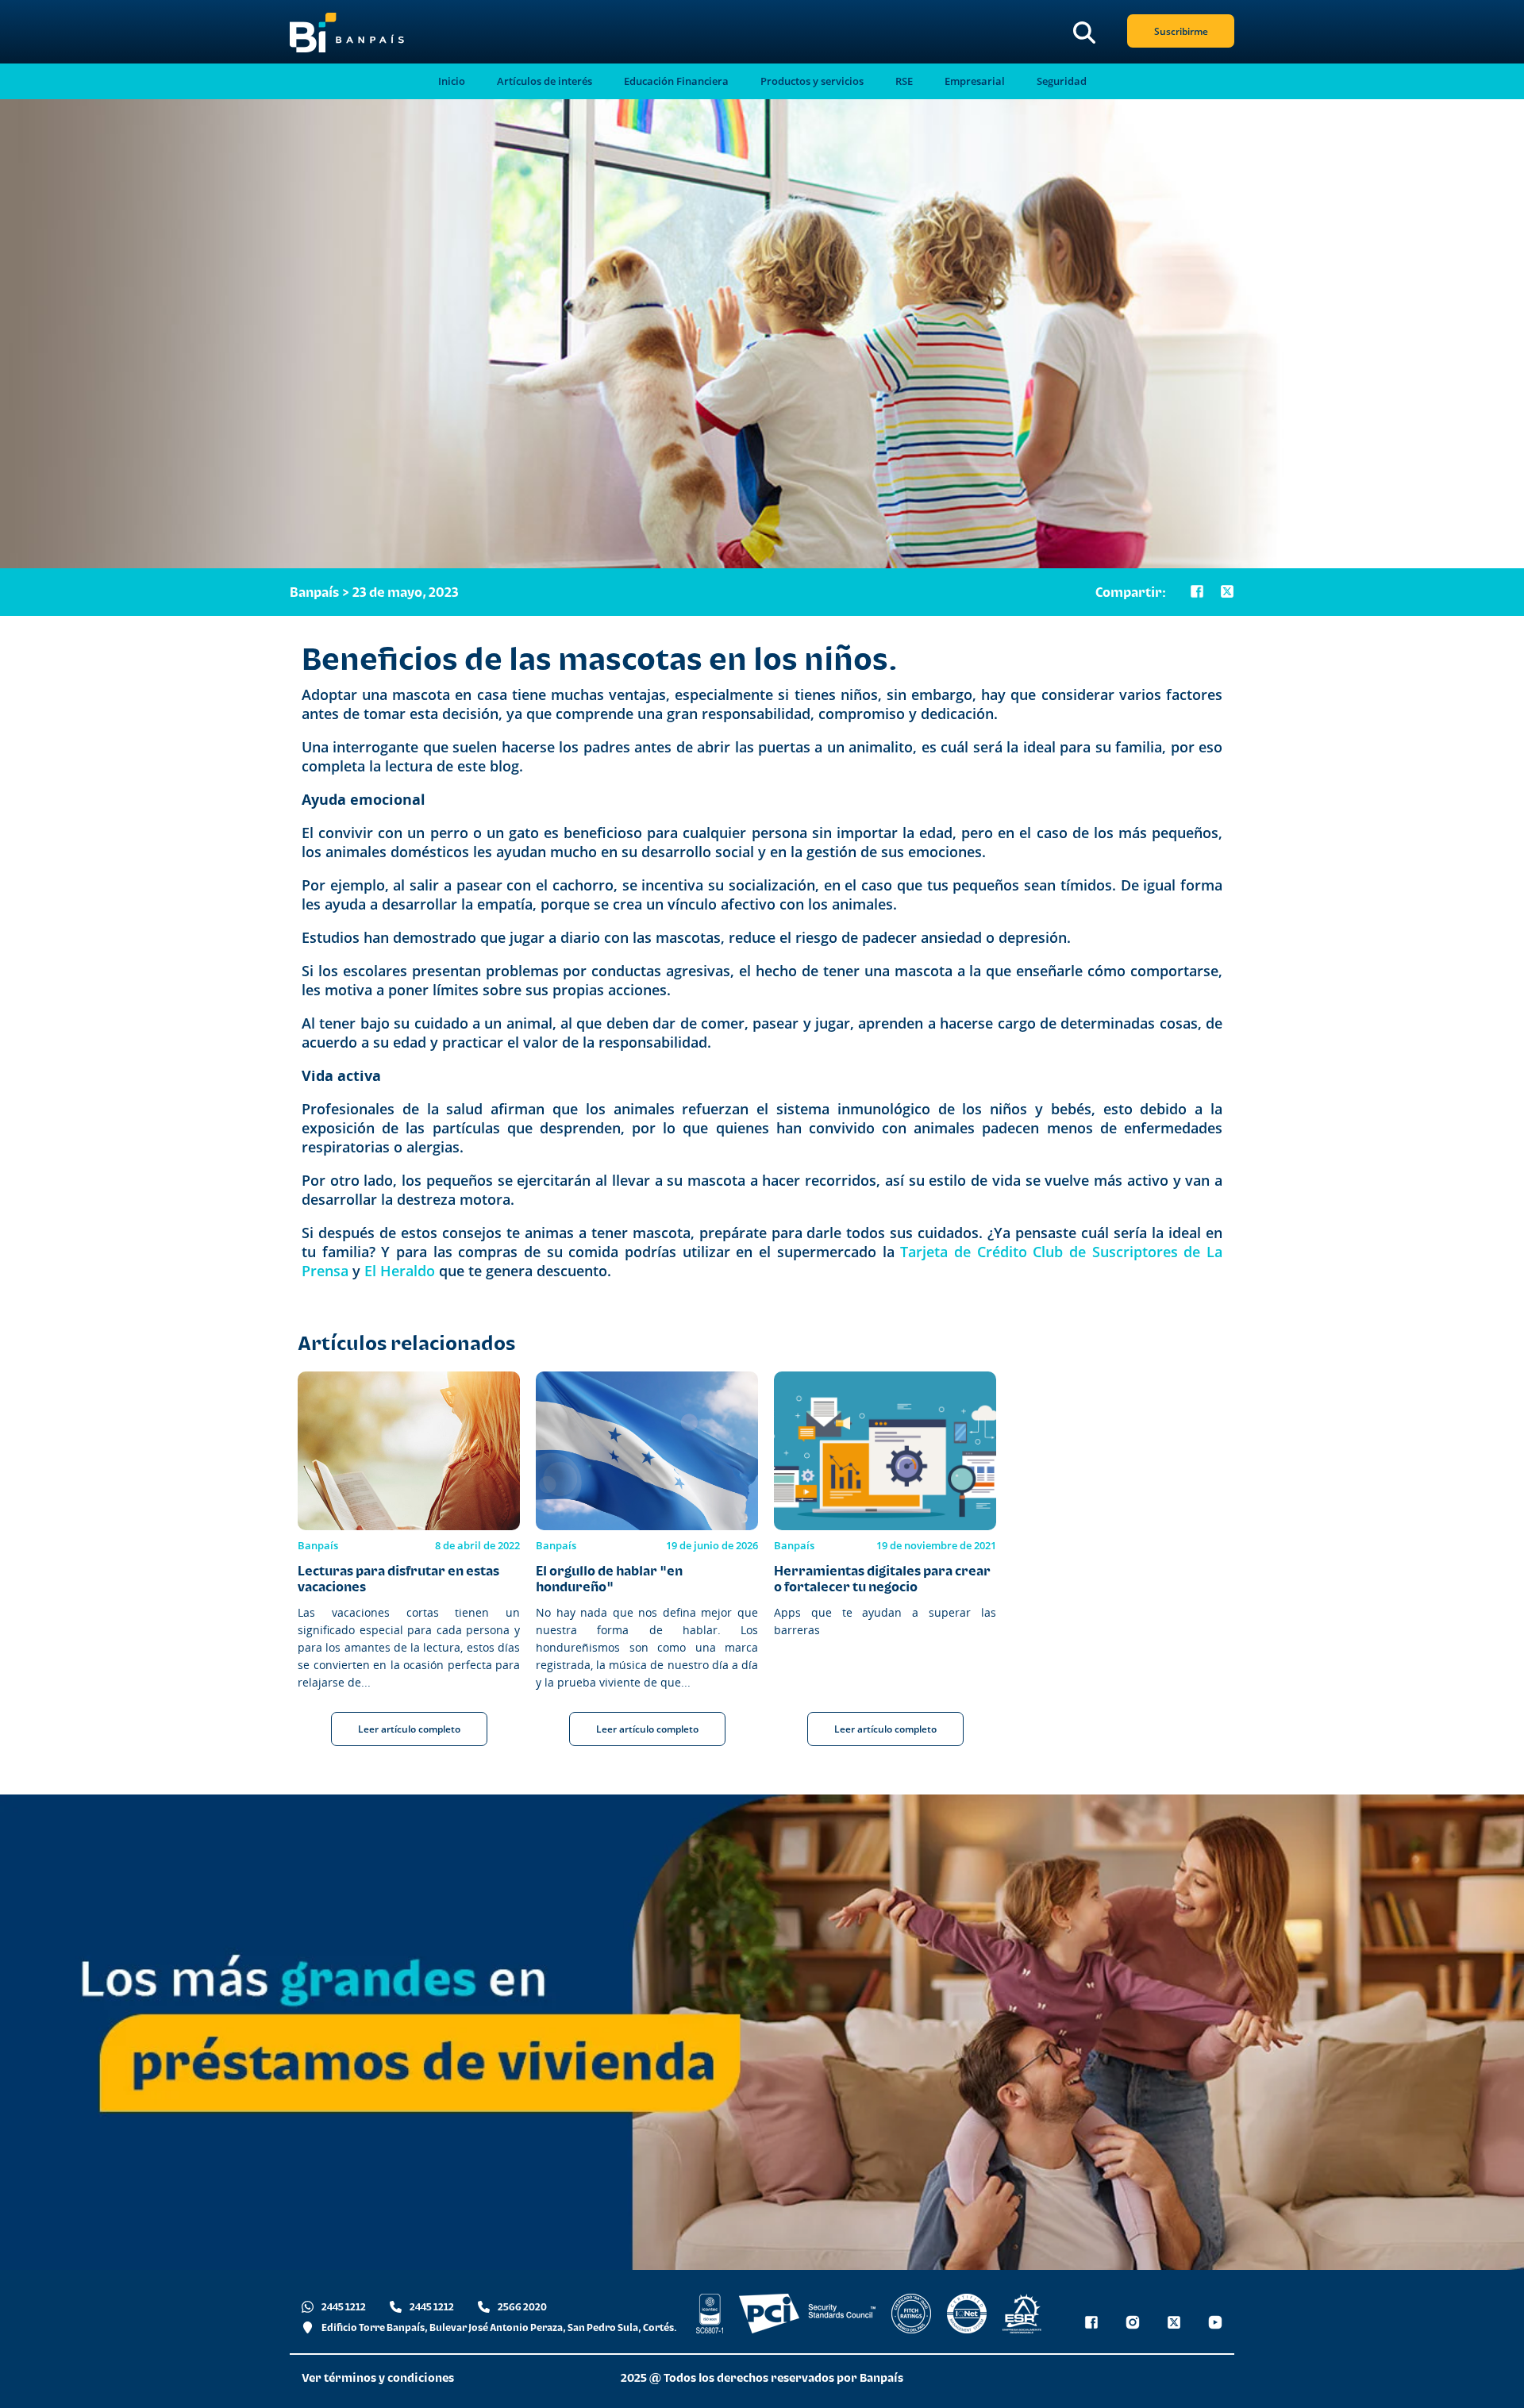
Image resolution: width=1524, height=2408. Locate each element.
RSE (904, 81)
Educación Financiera (676, 81)
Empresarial (975, 81)
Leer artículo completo (409, 1729)
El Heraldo (400, 1271)
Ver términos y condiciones (378, 2377)
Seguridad (1062, 81)
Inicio (452, 81)
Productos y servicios (812, 81)
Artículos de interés (545, 81)
